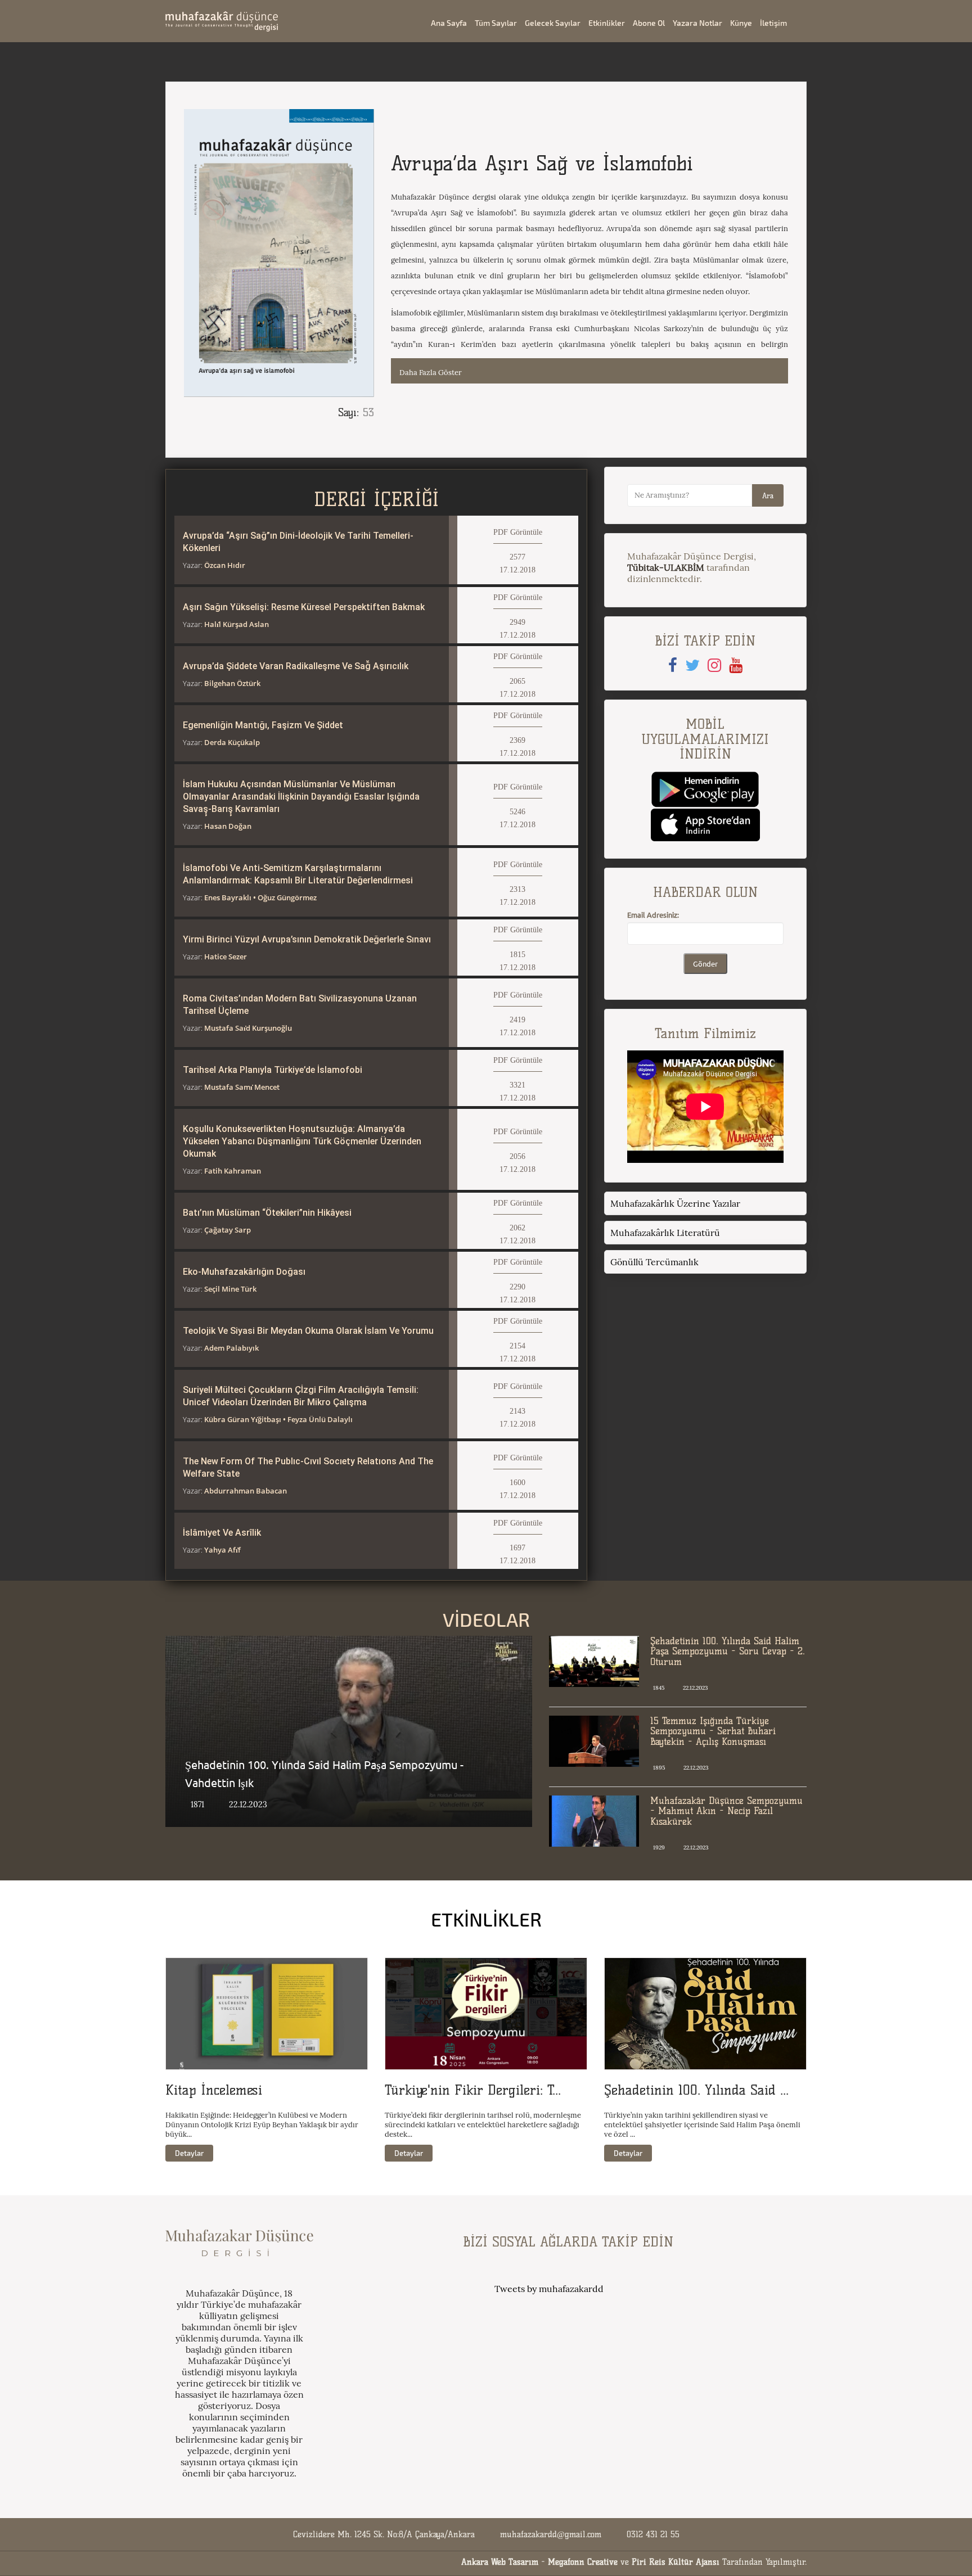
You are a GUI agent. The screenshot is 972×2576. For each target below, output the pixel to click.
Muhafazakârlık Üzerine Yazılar (675, 1203)
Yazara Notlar (697, 23)
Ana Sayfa (449, 23)
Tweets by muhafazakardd (549, 2289)
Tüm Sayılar (496, 23)
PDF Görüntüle (518, 532)
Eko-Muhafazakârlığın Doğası (244, 1272)
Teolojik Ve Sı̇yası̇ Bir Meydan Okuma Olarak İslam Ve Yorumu (308, 1331)
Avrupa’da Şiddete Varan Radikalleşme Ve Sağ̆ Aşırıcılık (296, 666)
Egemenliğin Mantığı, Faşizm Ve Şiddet (263, 725)
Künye (741, 23)
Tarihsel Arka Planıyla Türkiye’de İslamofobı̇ (273, 1070)
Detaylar (189, 2153)
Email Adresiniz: (653, 915)
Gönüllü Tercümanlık (654, 1262)
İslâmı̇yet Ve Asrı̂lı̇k (222, 1533)
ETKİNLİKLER (486, 1919)
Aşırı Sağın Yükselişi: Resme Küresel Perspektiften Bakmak (304, 607)
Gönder (705, 964)
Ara (768, 495)
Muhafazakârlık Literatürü (665, 1233)
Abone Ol (649, 23)
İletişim (773, 23)
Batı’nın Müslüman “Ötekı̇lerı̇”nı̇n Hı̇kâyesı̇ (267, 1213)
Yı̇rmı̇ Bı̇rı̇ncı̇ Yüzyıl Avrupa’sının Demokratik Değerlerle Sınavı (307, 939)
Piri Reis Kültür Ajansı (676, 2562)
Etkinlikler (607, 23)
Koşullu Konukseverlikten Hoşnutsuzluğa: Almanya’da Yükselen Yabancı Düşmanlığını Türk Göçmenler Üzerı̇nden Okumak (302, 1141)
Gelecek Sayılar (553, 23)
